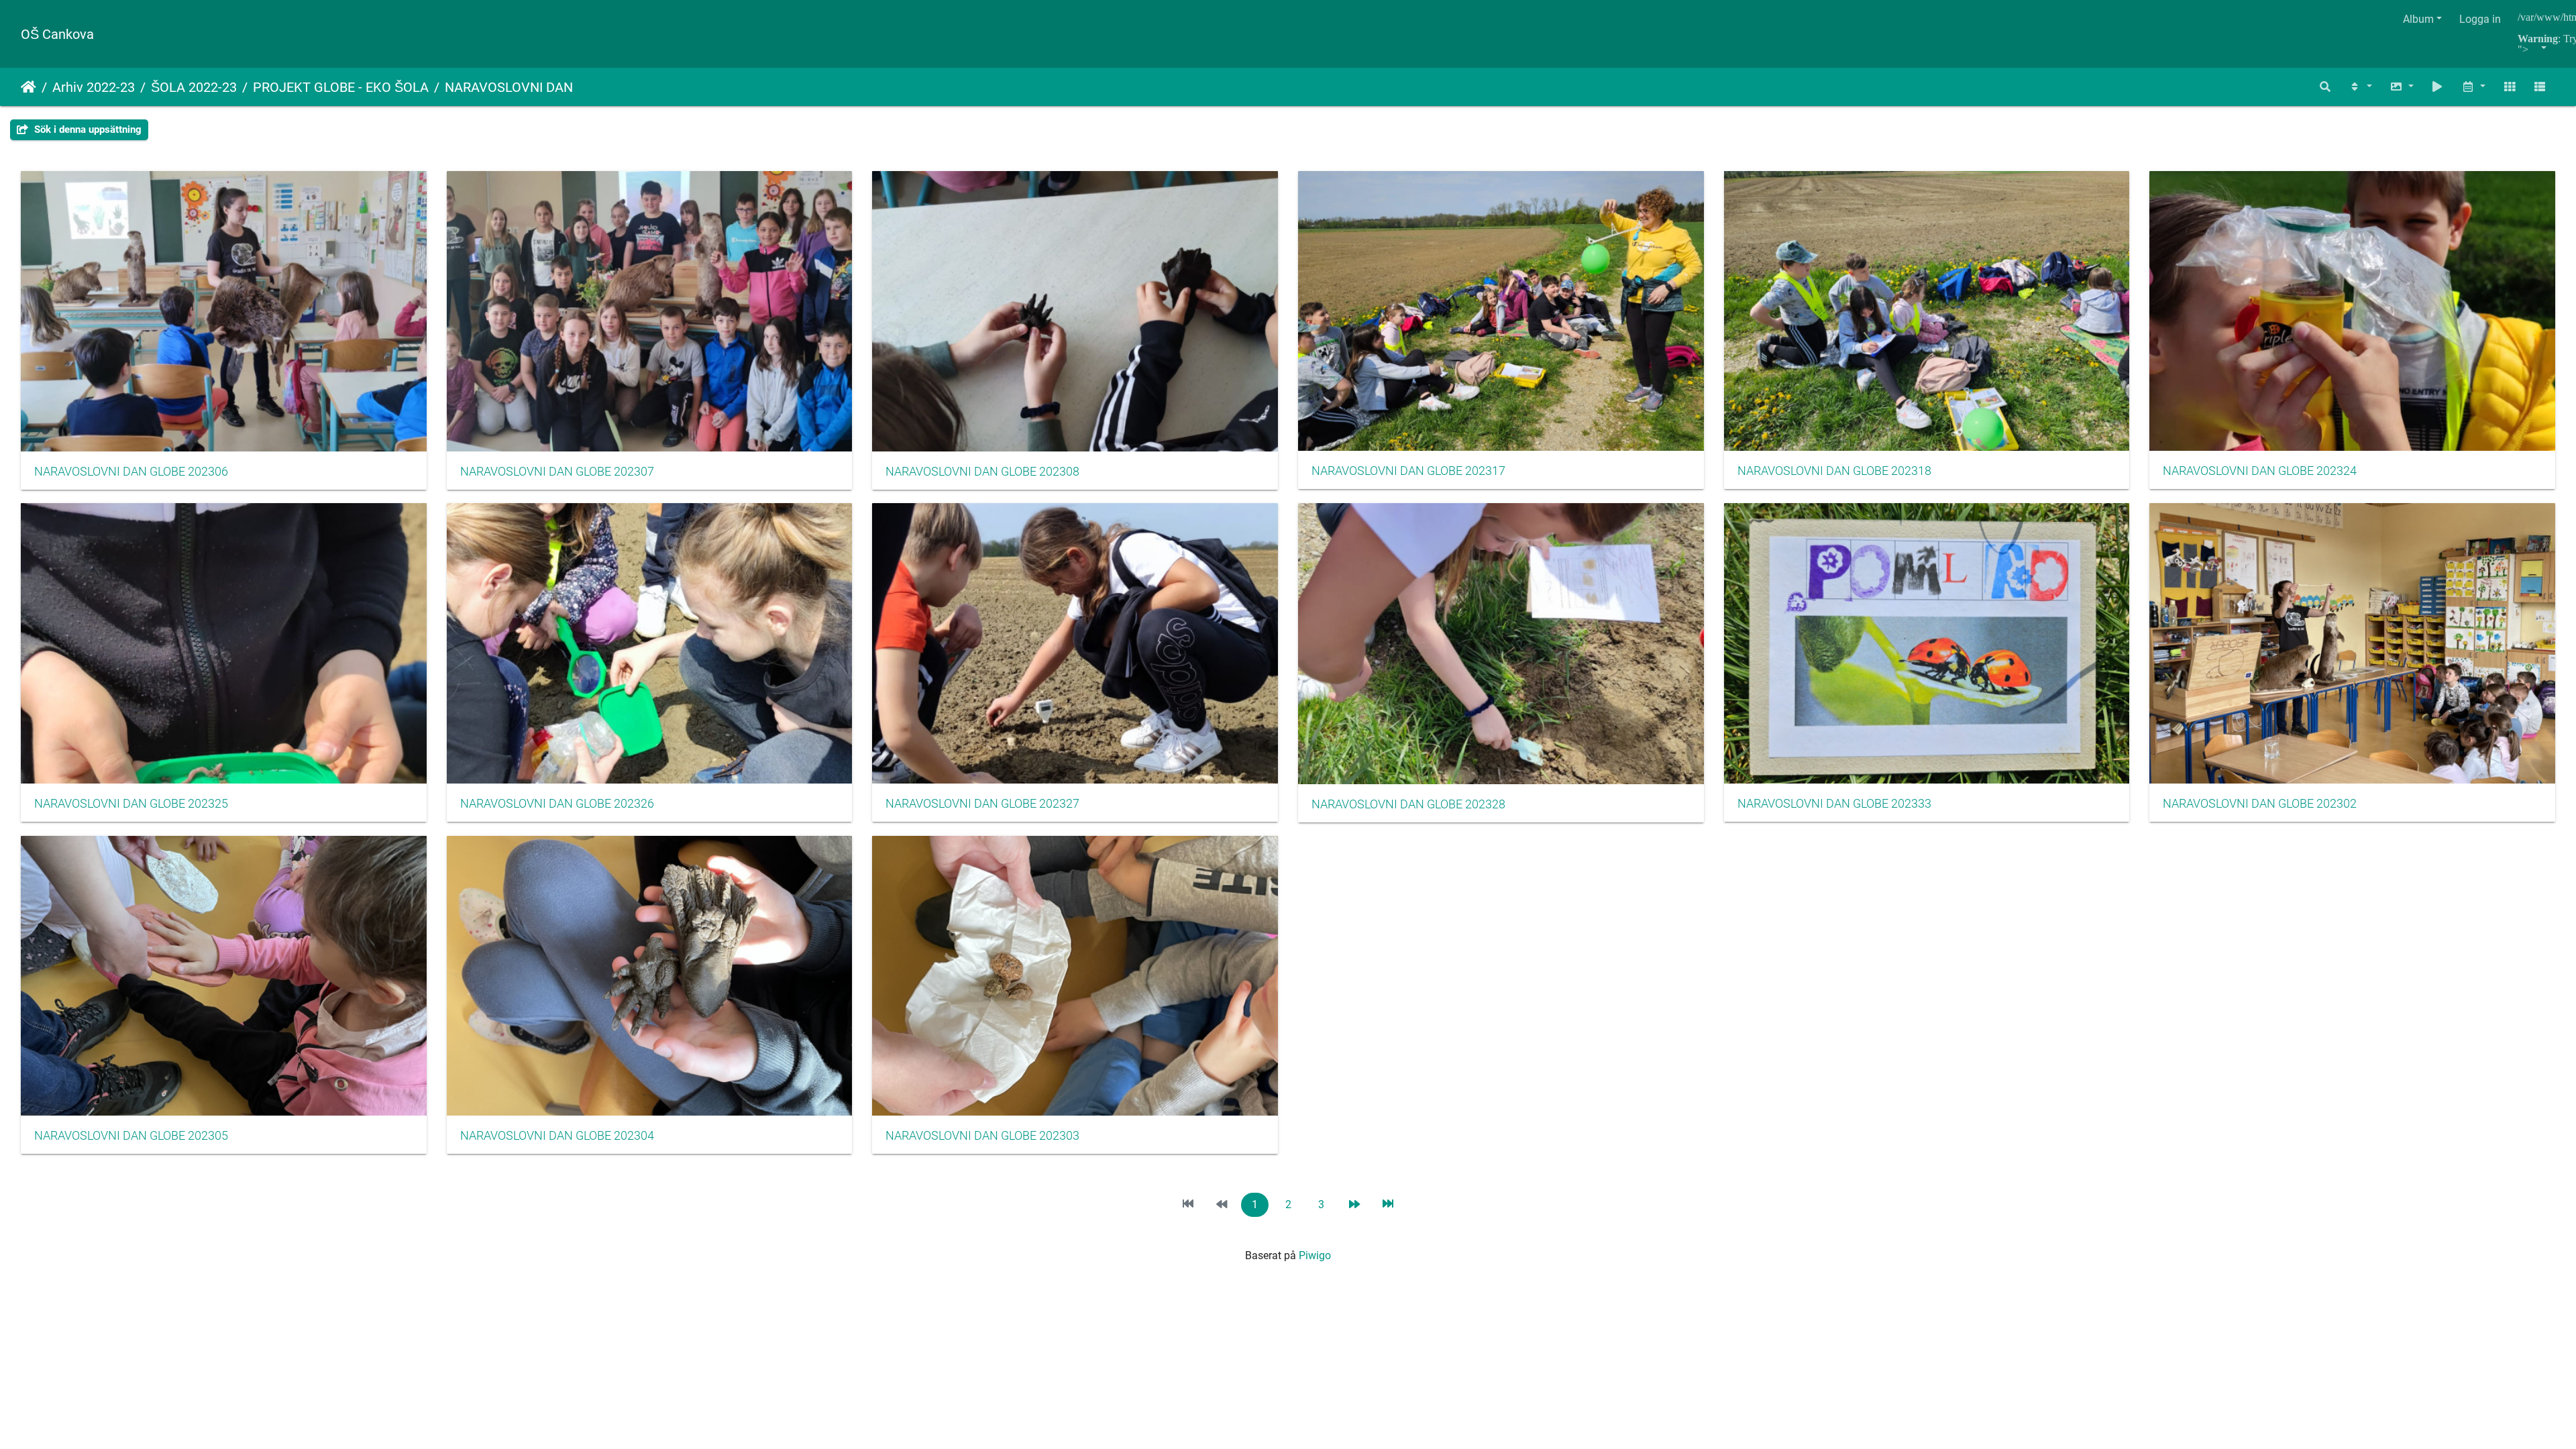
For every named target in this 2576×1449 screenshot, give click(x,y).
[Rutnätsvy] (2510, 87)
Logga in (2480, 19)
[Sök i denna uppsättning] (2326, 87)
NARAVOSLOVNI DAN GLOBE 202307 (557, 472)
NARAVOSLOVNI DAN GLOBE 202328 (1408, 804)
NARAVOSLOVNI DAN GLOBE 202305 (131, 1136)
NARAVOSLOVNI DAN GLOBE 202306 (131, 472)
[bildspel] (2438, 87)
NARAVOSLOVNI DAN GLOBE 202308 (982, 472)
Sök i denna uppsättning (87, 129)
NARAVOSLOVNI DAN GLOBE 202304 (557, 1136)
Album (2418, 19)
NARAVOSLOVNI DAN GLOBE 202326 (557, 804)
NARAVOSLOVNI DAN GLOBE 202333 (1834, 804)
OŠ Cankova (57, 34)
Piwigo (1315, 1255)
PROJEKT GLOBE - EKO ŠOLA (341, 87)
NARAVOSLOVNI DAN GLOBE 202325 (131, 804)
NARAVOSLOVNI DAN (509, 87)
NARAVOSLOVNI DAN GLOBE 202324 (2260, 471)
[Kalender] (2473, 87)
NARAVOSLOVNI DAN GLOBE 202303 (982, 1136)
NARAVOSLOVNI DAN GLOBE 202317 (1408, 471)
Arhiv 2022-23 (94, 87)
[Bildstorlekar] (2402, 87)
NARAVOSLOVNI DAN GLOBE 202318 (1834, 471)
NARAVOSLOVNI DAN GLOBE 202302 (2260, 804)
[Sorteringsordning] (2360, 87)
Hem (29, 87)
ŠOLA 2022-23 (194, 87)
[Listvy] (2540, 87)
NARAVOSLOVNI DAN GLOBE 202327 (982, 804)
